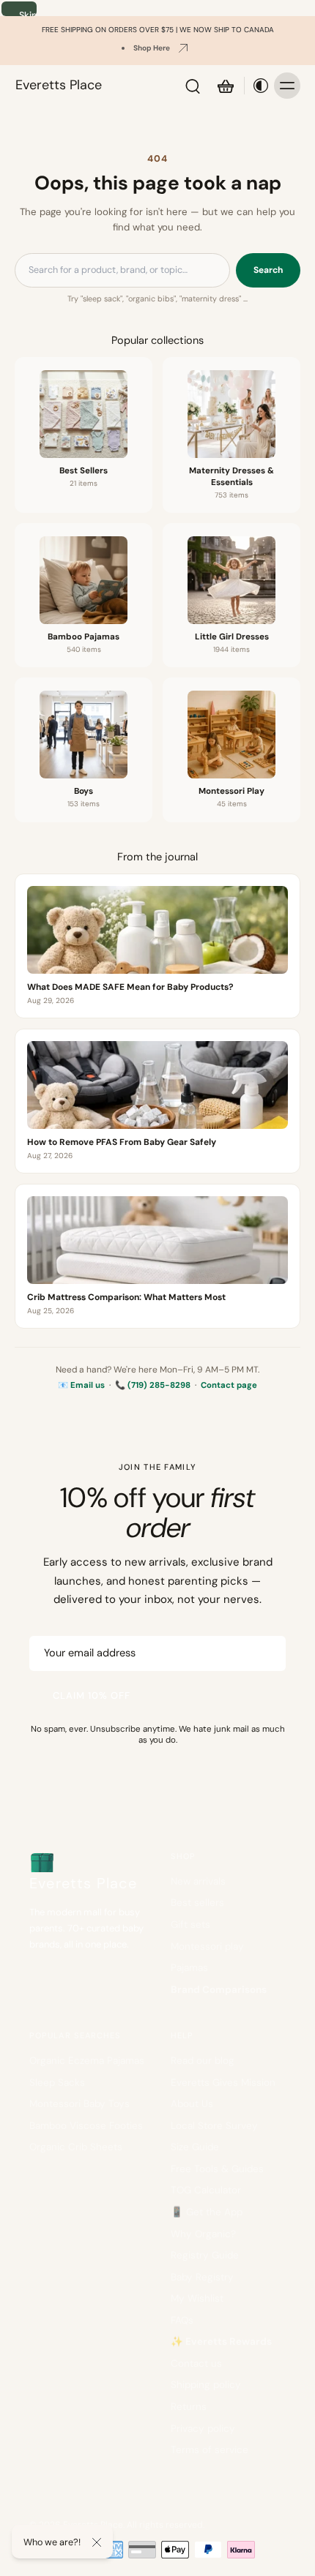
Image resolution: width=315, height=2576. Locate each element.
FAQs (182, 2320)
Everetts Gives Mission (223, 2083)
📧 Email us (81, 1385)
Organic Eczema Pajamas (87, 2061)
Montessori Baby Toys (79, 2104)
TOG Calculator (206, 2190)
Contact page (229, 1385)
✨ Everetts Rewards (221, 2342)
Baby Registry (202, 2277)
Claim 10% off (92, 1696)
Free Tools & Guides (217, 2169)
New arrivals (198, 1881)
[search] (193, 86)
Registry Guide (205, 2255)
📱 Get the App (207, 2212)
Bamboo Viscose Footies (86, 2126)
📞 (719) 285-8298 (153, 1385)
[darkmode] (257, 86)
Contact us (196, 2363)
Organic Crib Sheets (76, 2147)
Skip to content (28, 13)
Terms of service (210, 2450)
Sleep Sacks (57, 2083)
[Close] (97, 2542)
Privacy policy (203, 2429)
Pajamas (189, 1968)
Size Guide (195, 2147)
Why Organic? (203, 2234)
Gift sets (190, 1925)
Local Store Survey (214, 2126)
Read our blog (203, 2061)
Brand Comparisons (219, 1990)
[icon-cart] (225, 86)
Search (268, 270)
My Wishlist (197, 2298)
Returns (189, 2407)
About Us (192, 2104)
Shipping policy (206, 2385)
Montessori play (207, 1946)
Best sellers (197, 1903)
